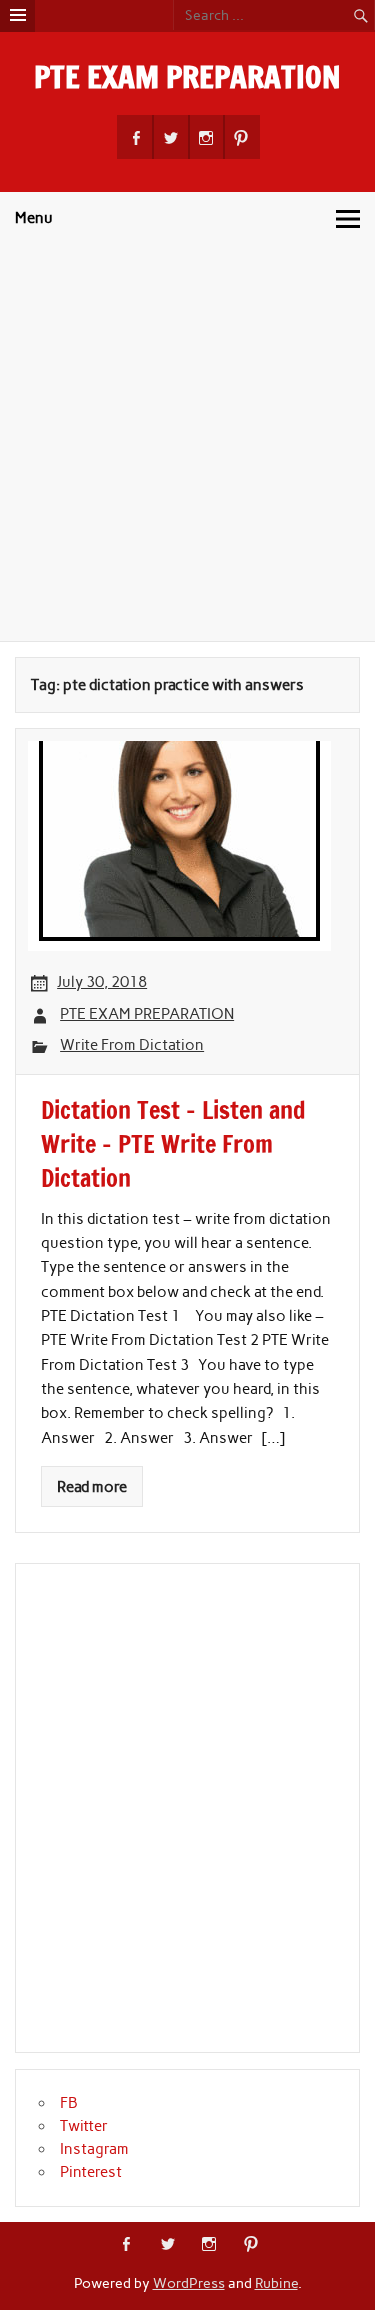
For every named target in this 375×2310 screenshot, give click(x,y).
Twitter (84, 2126)
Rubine (276, 2283)
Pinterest (91, 2172)
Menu (34, 218)
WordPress (189, 2283)
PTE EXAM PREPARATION (187, 76)
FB (69, 2103)
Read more (92, 1487)
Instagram (94, 2149)
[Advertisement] (187, 443)
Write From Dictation (132, 1045)
